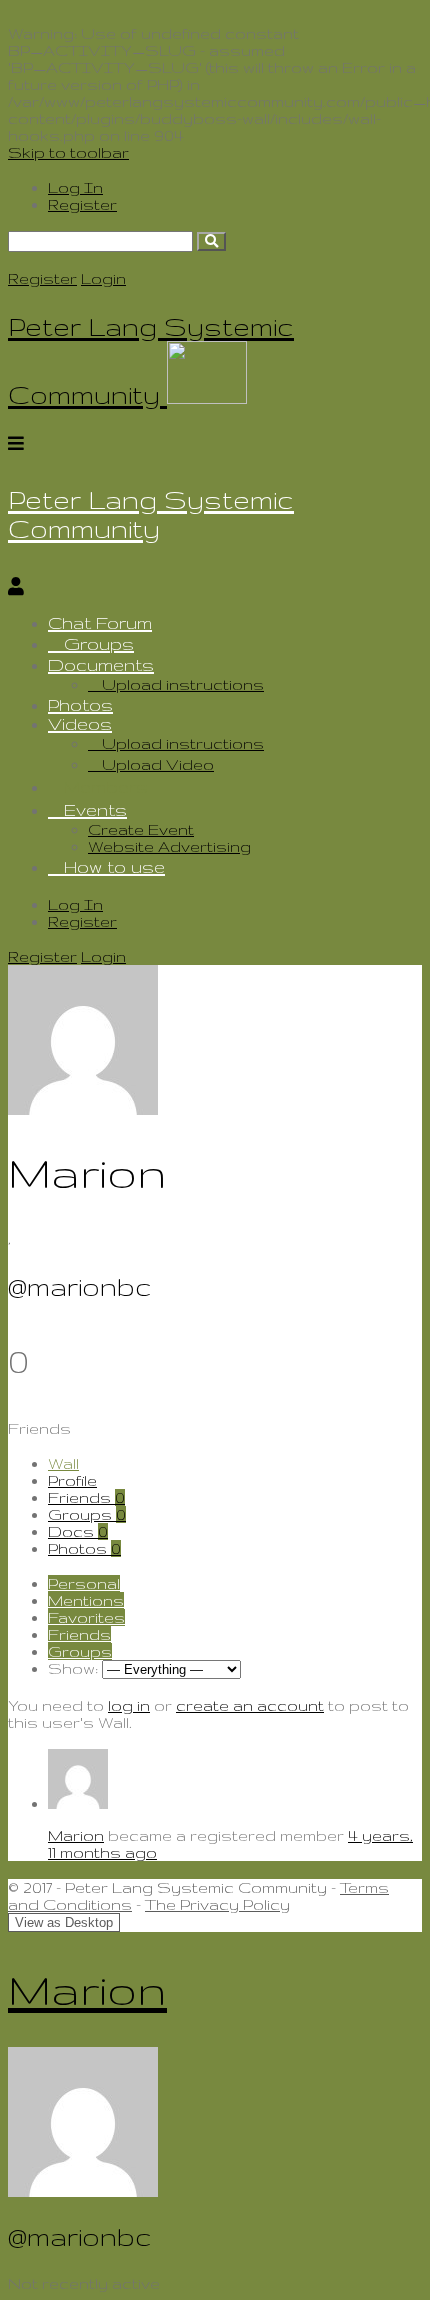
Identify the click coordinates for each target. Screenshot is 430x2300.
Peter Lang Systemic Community (151, 514)
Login (103, 278)
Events (95, 809)
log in (129, 1705)
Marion (76, 1835)
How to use (114, 866)
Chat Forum (100, 622)
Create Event (141, 829)
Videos (80, 723)
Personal (84, 1583)
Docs (78, 1531)
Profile (72, 1480)
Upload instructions (183, 684)
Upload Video (158, 764)
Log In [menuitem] (75, 187)
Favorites (86, 1617)
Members (106, 786)
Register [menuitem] (82, 204)
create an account (250, 1705)
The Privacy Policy (217, 1904)
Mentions (86, 1600)
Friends (86, 1497)
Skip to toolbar (68, 152)
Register (42, 278)
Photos (80, 704)
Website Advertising (169, 846)
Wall (63, 1463)
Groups (99, 643)
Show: (73, 1668)
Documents (101, 664)
